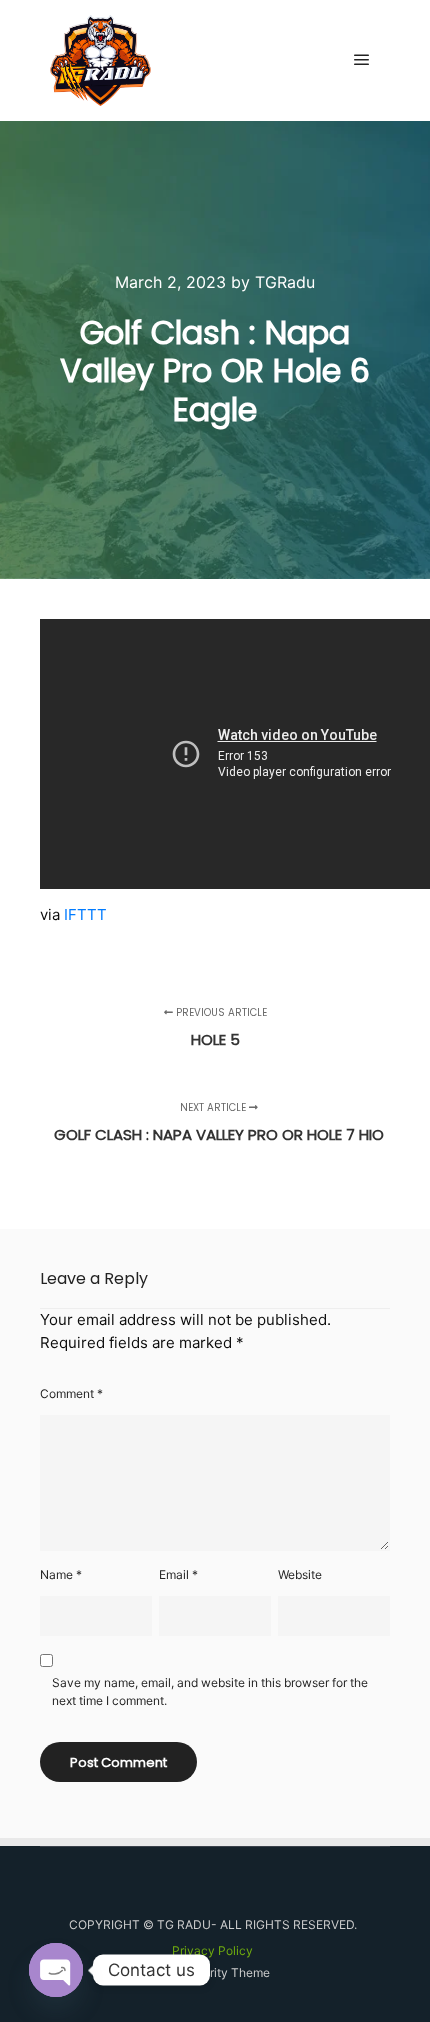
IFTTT (85, 914)
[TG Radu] (100, 60)
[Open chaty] (56, 1970)
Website (300, 1574)
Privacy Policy (212, 1950)
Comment (71, 1393)
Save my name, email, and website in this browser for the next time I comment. (210, 1691)
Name (61, 1574)
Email (178, 1574)
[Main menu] (362, 60)
